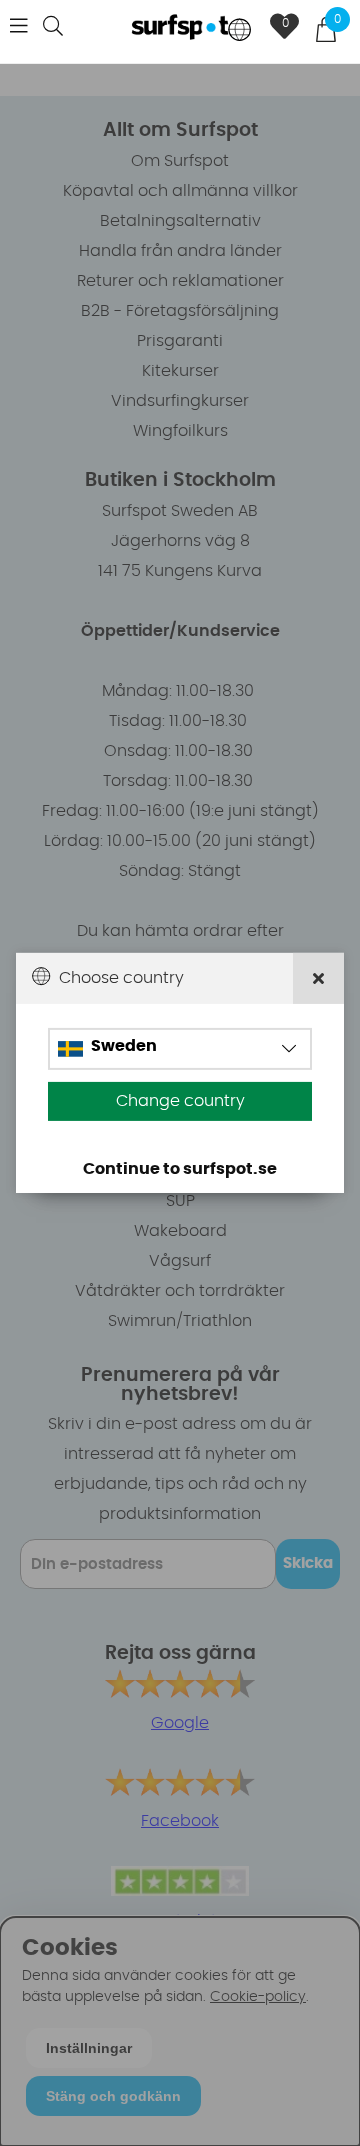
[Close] (318, 978)
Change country (180, 1101)
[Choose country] (240, 31)
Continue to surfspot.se (180, 1169)
